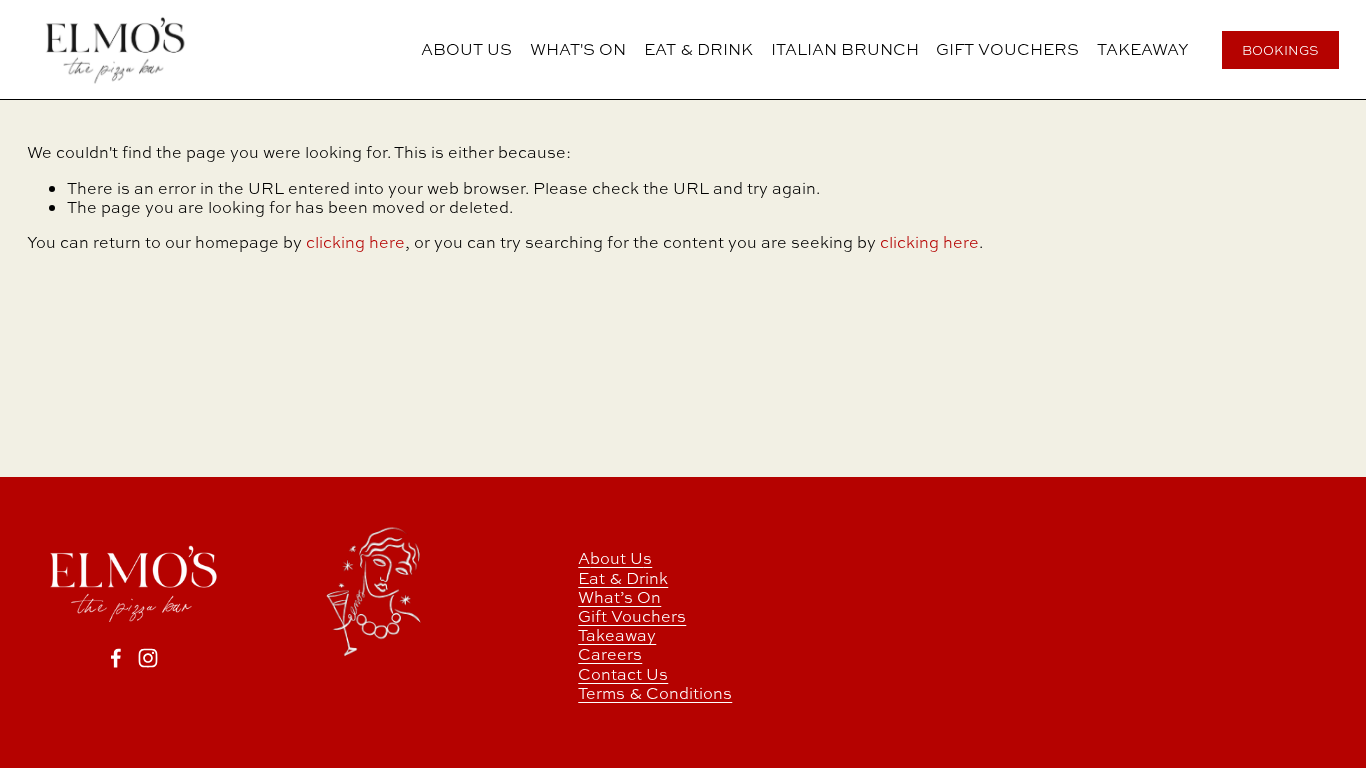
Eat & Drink (623, 578)
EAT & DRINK (698, 50)
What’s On (619, 597)
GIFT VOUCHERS (1007, 50)
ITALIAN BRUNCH (845, 50)
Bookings (1280, 50)
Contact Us (623, 674)
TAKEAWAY (1143, 50)
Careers (610, 654)
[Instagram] (148, 658)
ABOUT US (466, 50)
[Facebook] (116, 658)
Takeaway (617, 635)
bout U (616, 558)
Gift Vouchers (632, 616)
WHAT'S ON (578, 50)
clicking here (355, 242)
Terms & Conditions (655, 693)
